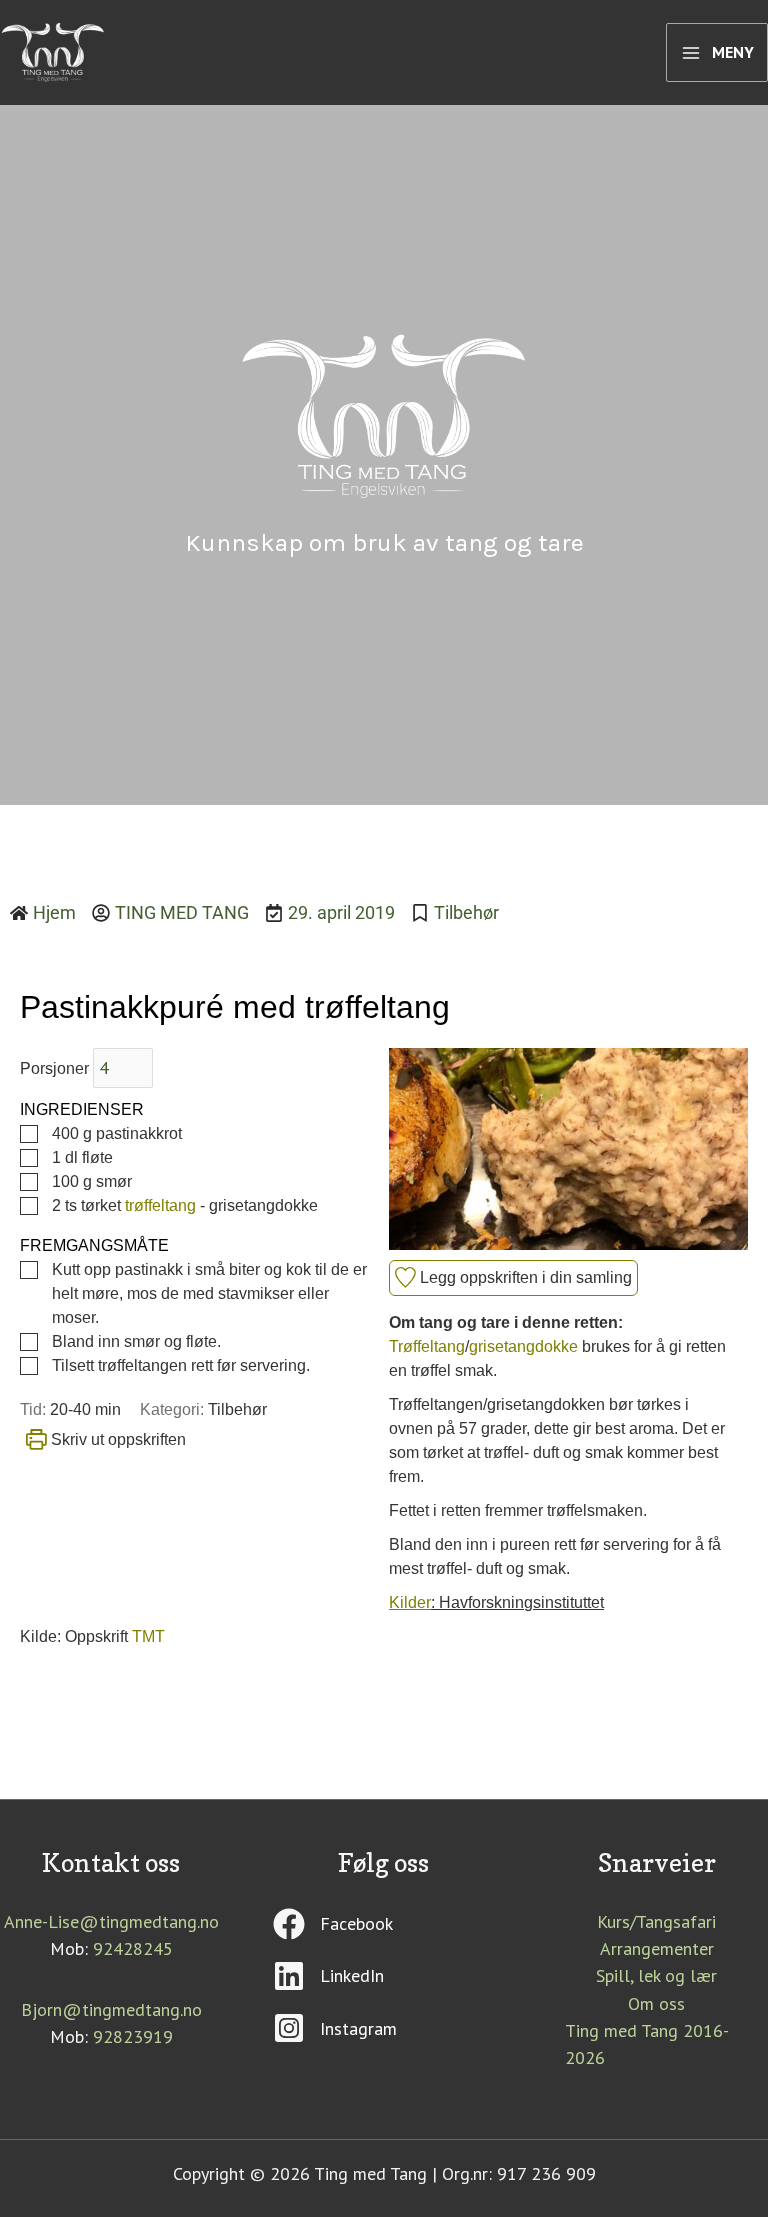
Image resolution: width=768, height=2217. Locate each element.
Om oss (656, 2003)
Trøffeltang (427, 1346)
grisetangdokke (523, 1346)
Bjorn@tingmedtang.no (111, 2009)
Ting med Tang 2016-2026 (647, 2044)
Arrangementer (657, 1948)
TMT (148, 1636)
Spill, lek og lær (656, 1975)
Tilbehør (466, 912)
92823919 (133, 2036)
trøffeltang (160, 1205)
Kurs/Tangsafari (656, 1921)
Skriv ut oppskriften (116, 1439)
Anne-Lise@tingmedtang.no (111, 1921)
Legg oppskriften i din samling (524, 1277)
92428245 (133, 1948)
